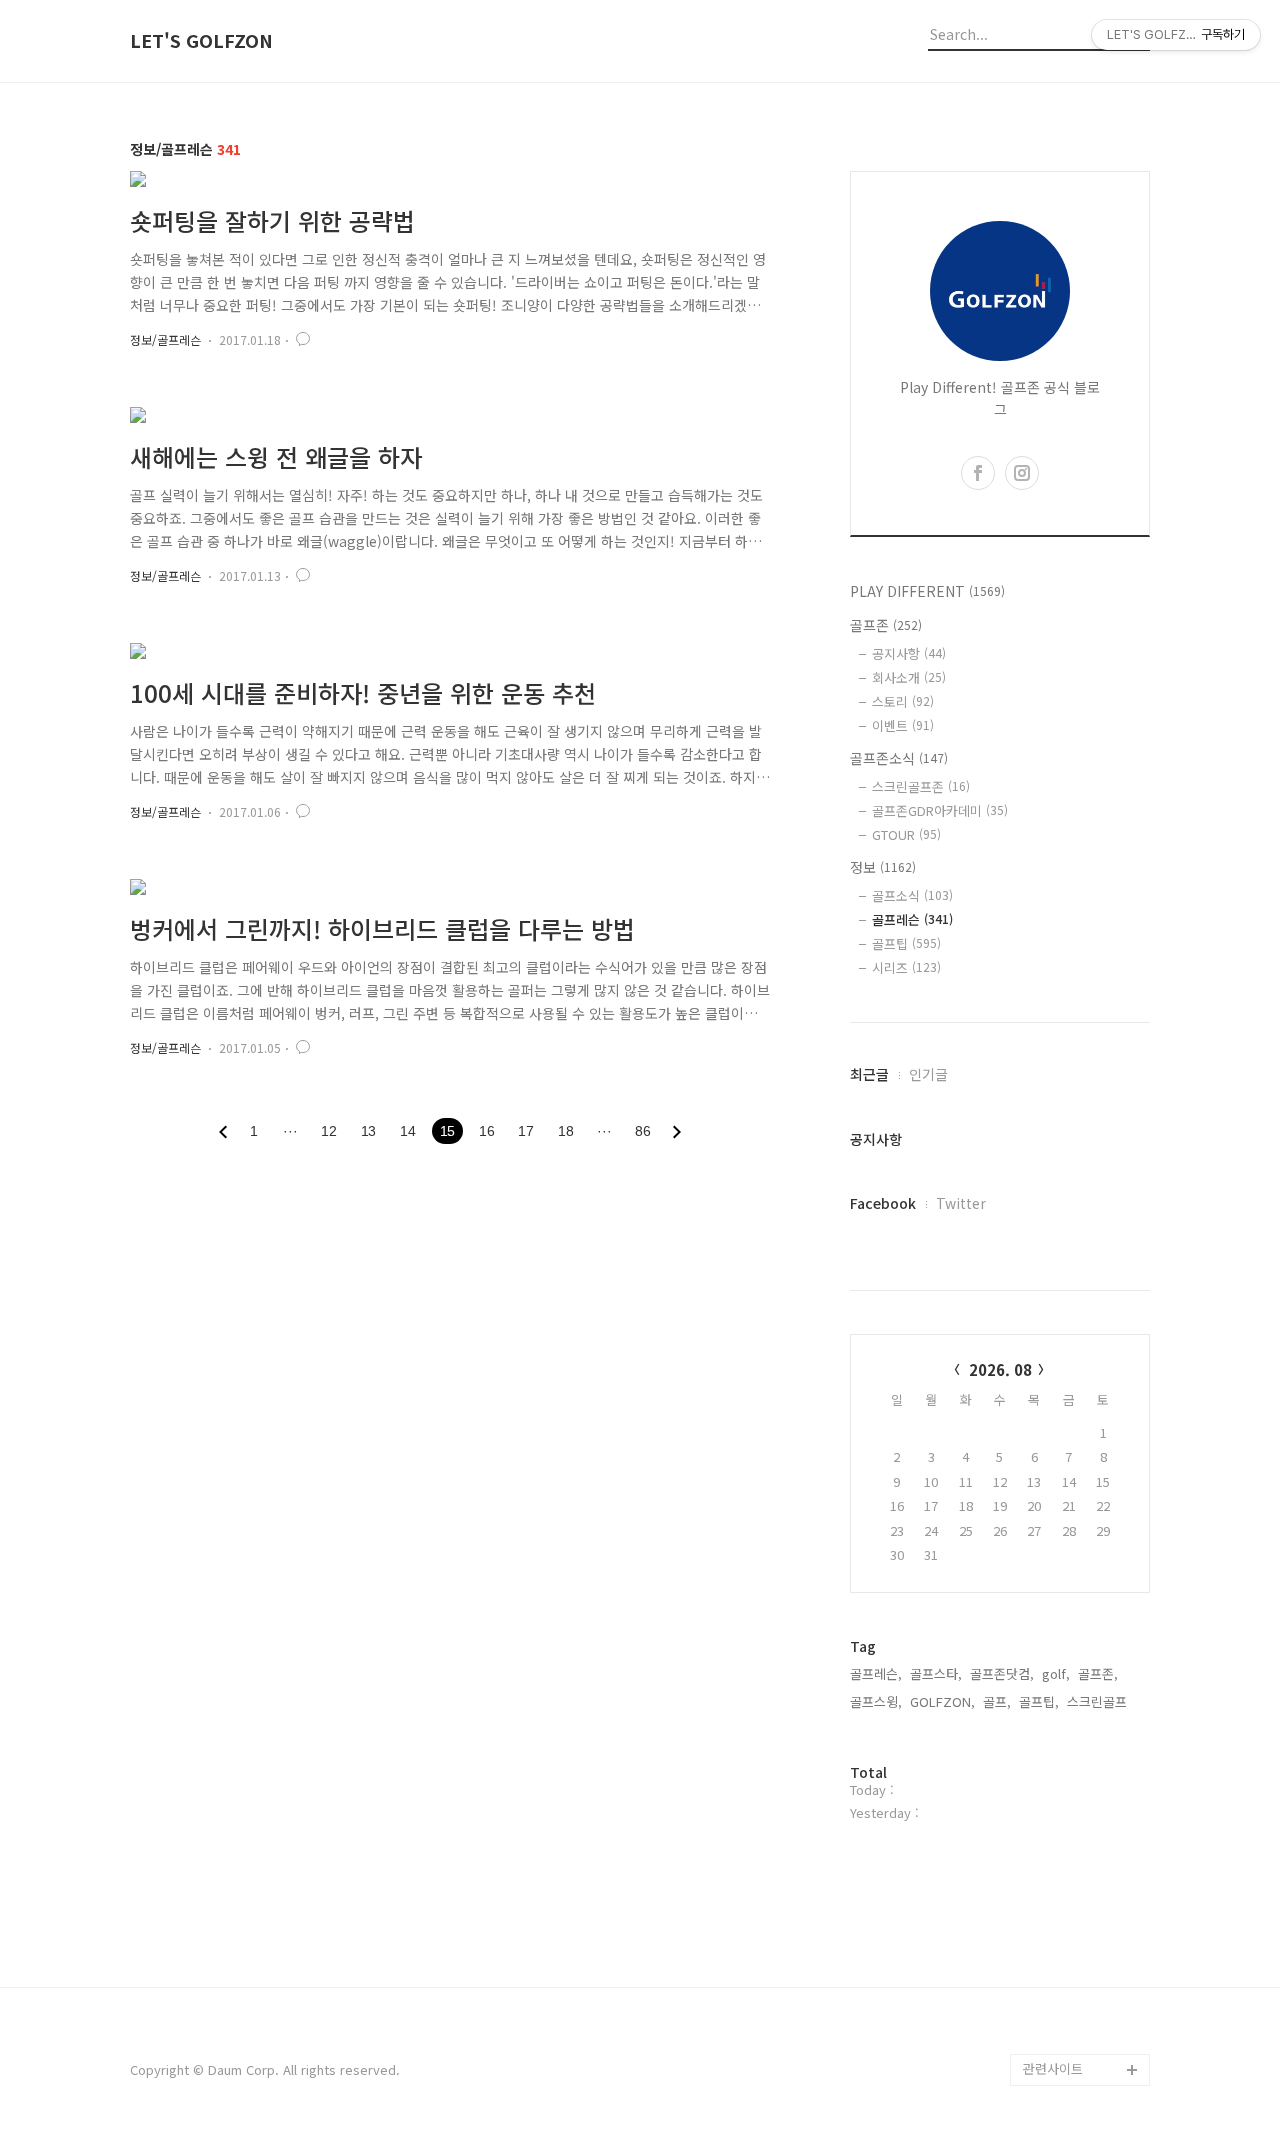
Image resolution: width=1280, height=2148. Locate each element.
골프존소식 (899, 758)
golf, (1056, 1673)
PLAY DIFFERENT (927, 591)
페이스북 (1048, 1973)
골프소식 (912, 895)
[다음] (677, 1132)
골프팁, (1039, 1701)
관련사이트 (1053, 2068)
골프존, (1098, 1673)
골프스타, (936, 1673)
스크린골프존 (921, 786)
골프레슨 (912, 919)
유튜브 (1042, 2005)
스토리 (903, 701)
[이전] (223, 1132)
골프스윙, (876, 1701)
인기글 (928, 1074)
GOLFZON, (942, 1701)
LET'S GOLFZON (201, 41)
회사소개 (909, 677)
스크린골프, (1099, 1701)
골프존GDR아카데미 (940, 810)
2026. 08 (1000, 1369)
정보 (883, 867)
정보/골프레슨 (165, 339)
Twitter (961, 1203)
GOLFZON (1054, 1909)
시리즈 (906, 967)
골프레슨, (876, 1673)
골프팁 (906, 943)
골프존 (886, 625)
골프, (997, 1701)
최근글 (869, 1074)
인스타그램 (1054, 2037)
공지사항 (909, 653)
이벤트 (903, 725)
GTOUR (906, 834)
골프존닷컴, (1002, 1673)
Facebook (883, 1203)
